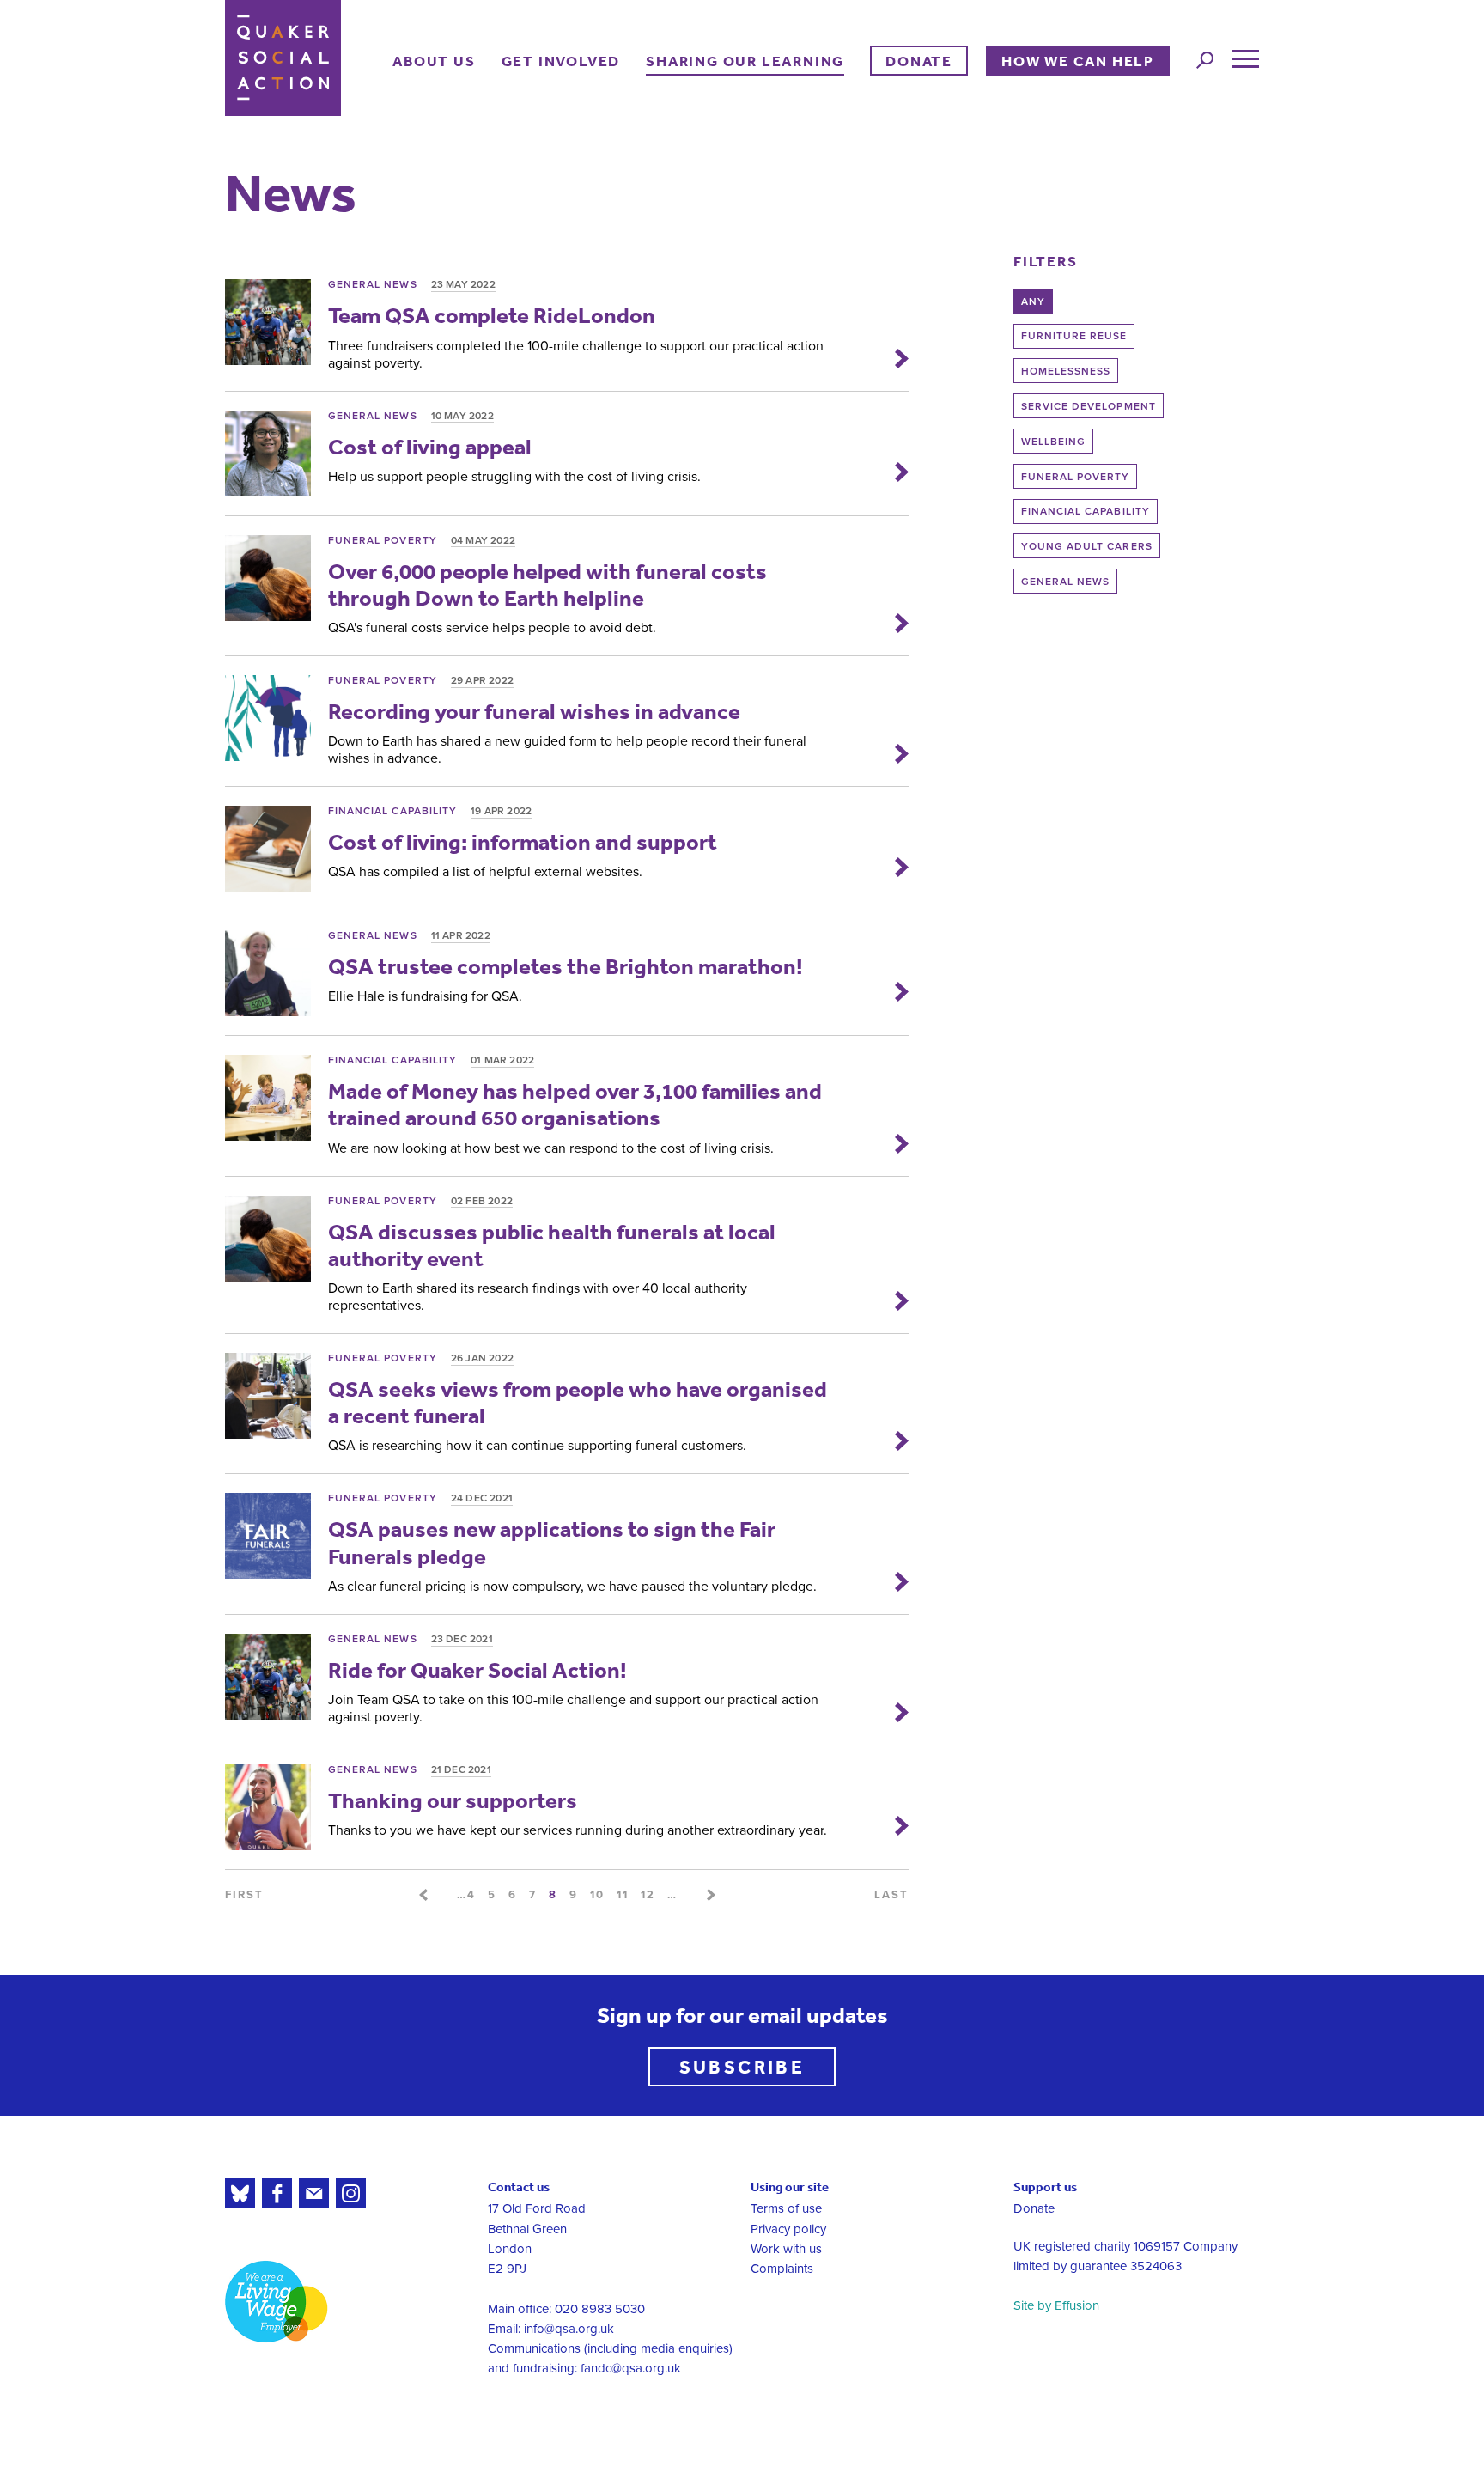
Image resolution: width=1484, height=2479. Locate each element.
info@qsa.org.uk (569, 2329)
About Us (434, 61)
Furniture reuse (1074, 336)
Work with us (786, 2249)
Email (314, 2193)
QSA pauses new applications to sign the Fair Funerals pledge (552, 1542)
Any (1033, 301)
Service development (1089, 406)
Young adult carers (1087, 546)
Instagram (351, 2193)
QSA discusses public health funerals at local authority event (552, 1245)
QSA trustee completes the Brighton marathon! (566, 966)
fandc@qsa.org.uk (631, 2368)
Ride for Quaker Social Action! (477, 1669)
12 (648, 1895)
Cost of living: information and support (523, 841)
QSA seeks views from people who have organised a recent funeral (578, 1402)
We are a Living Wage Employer (277, 2302)
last (891, 1895)
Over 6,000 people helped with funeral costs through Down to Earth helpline (547, 584)
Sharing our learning (745, 61)
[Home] (283, 58)
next (711, 1895)
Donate (919, 61)
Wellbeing (1053, 442)
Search (1205, 60)
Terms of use (786, 2208)
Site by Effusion (1056, 2305)
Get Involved (561, 61)
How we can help (1078, 61)
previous (423, 1895)
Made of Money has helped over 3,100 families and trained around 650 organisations (575, 1104)
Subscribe (742, 2066)
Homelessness (1066, 371)
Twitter (240, 2193)
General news (1066, 582)
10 (597, 1895)
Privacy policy (788, 2229)
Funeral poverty (1076, 477)
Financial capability (1086, 511)
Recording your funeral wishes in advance (534, 711)
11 (623, 1895)
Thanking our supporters (453, 1800)
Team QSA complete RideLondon (492, 315)
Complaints (782, 2269)
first (244, 1895)
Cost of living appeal (430, 446)
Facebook (277, 2193)
